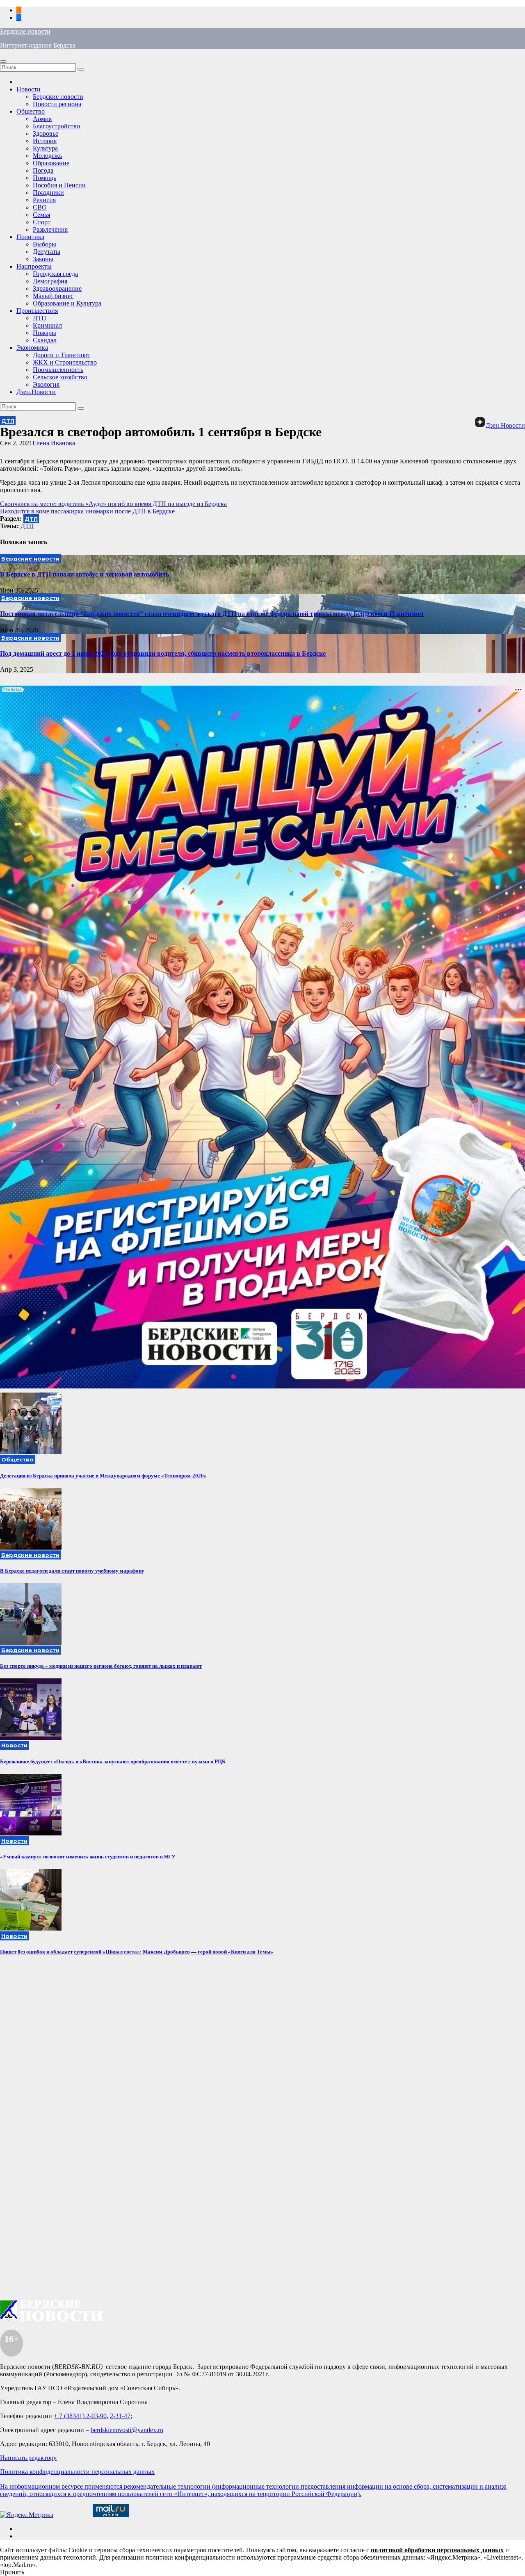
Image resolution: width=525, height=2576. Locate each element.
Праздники (48, 193)
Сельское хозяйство (60, 377)
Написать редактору (28, 2458)
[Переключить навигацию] (3, 62)
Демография (50, 281)
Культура (45, 148)
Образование (51, 163)
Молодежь (47, 156)
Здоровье (46, 133)
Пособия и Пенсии (59, 185)
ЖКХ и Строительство (65, 362)
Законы (43, 259)
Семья (41, 215)
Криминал (47, 325)
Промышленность (58, 370)
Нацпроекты (34, 266)
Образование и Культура (67, 303)
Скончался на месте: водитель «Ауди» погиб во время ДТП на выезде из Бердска (113, 504)
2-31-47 (120, 2416)
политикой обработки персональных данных (437, 2550)
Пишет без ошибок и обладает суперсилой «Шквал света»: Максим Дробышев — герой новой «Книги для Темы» (137, 1952)
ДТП (40, 318)
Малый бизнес (53, 296)
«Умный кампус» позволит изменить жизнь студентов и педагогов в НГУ (88, 1857)
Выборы (45, 244)
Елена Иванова (54, 443)
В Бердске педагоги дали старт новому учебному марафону (72, 1571)
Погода (43, 170)
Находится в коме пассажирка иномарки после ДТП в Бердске (87, 511)
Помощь (45, 178)
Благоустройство (56, 126)
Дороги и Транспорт (62, 355)
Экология (46, 384)
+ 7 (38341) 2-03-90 (80, 2416)
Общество (31, 111)
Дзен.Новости (36, 392)
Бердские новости (25, 31)
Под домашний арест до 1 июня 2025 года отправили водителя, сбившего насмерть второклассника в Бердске (163, 653)
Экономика (32, 348)
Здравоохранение (57, 288)
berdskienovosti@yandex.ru (127, 2430)
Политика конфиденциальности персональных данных (77, 2472)
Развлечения (50, 229)
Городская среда (55, 274)
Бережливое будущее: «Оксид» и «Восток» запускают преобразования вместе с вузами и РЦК (113, 1761)
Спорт (42, 222)
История (45, 141)
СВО (40, 207)
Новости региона (57, 104)
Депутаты (47, 252)
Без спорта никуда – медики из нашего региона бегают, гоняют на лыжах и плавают (101, 1666)
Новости (29, 89)
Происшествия (37, 311)
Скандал (45, 340)
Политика (30, 237)
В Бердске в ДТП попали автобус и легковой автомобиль (84, 574)
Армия (42, 119)
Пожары (45, 333)
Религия (44, 200)
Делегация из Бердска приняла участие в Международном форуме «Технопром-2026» (103, 1476)
